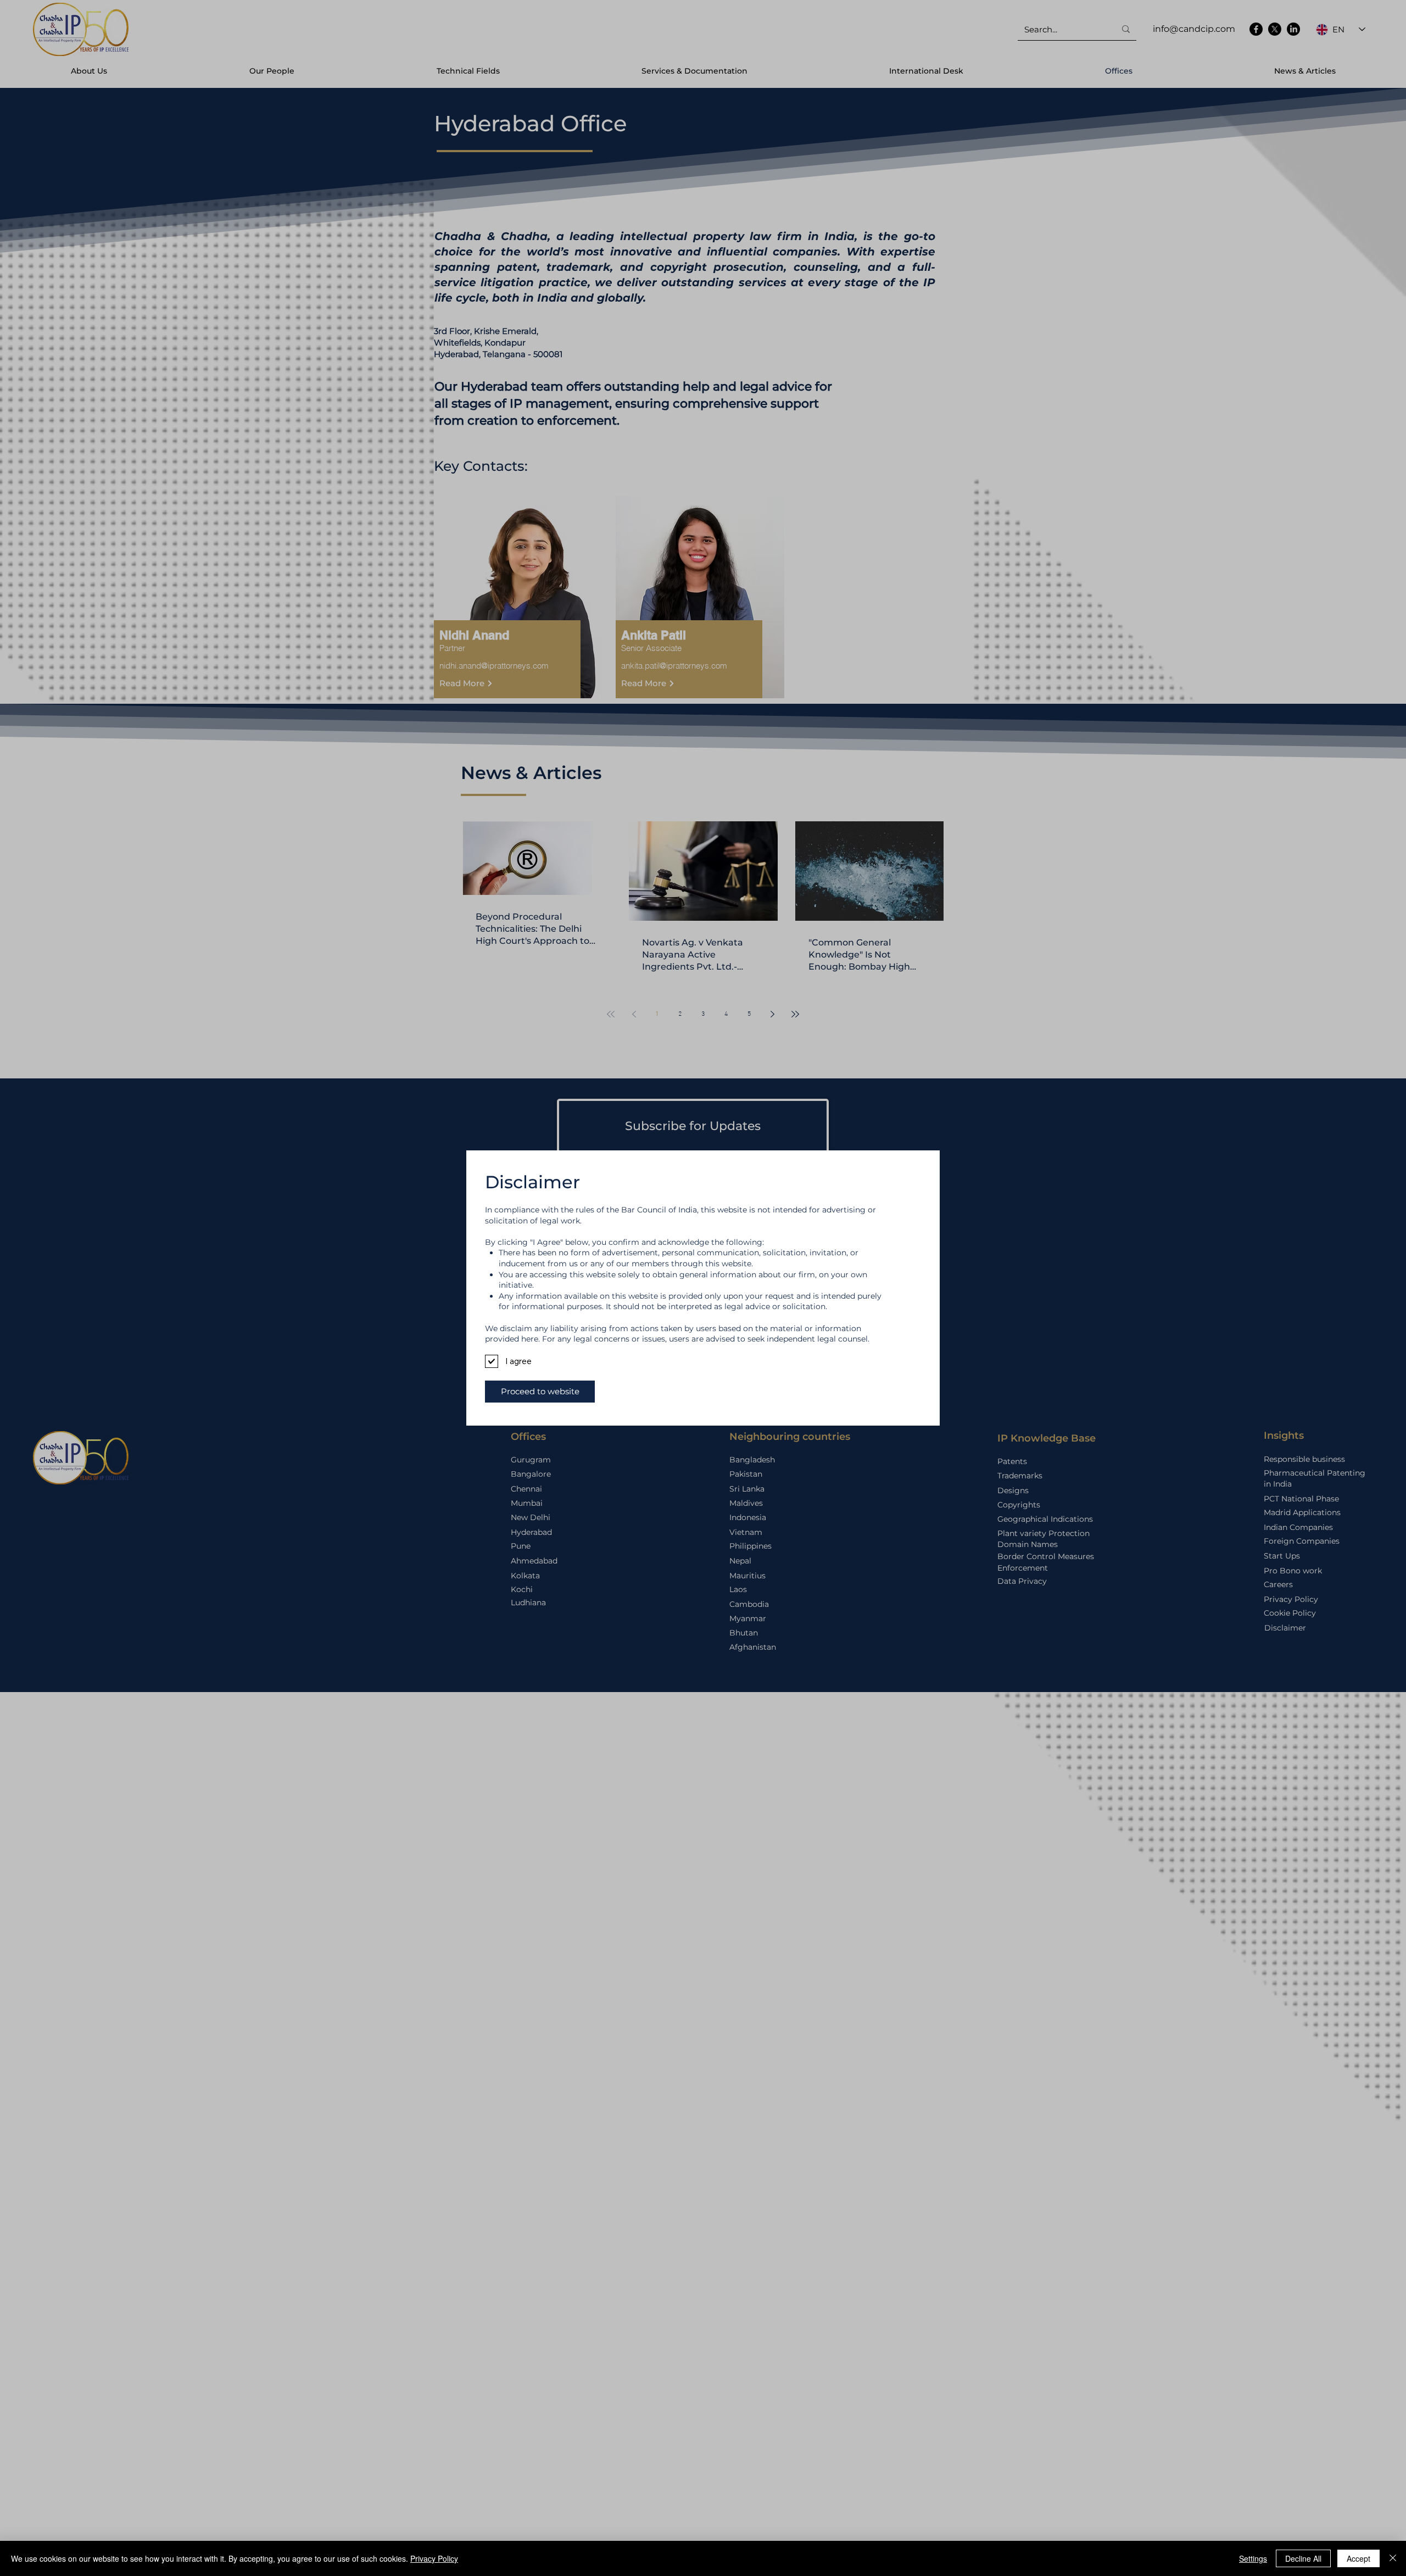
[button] (540, 1392)
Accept (1358, 2558)
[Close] (1393, 2558)
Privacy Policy (434, 2558)
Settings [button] (1253, 2558)
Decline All (1303, 2558)
